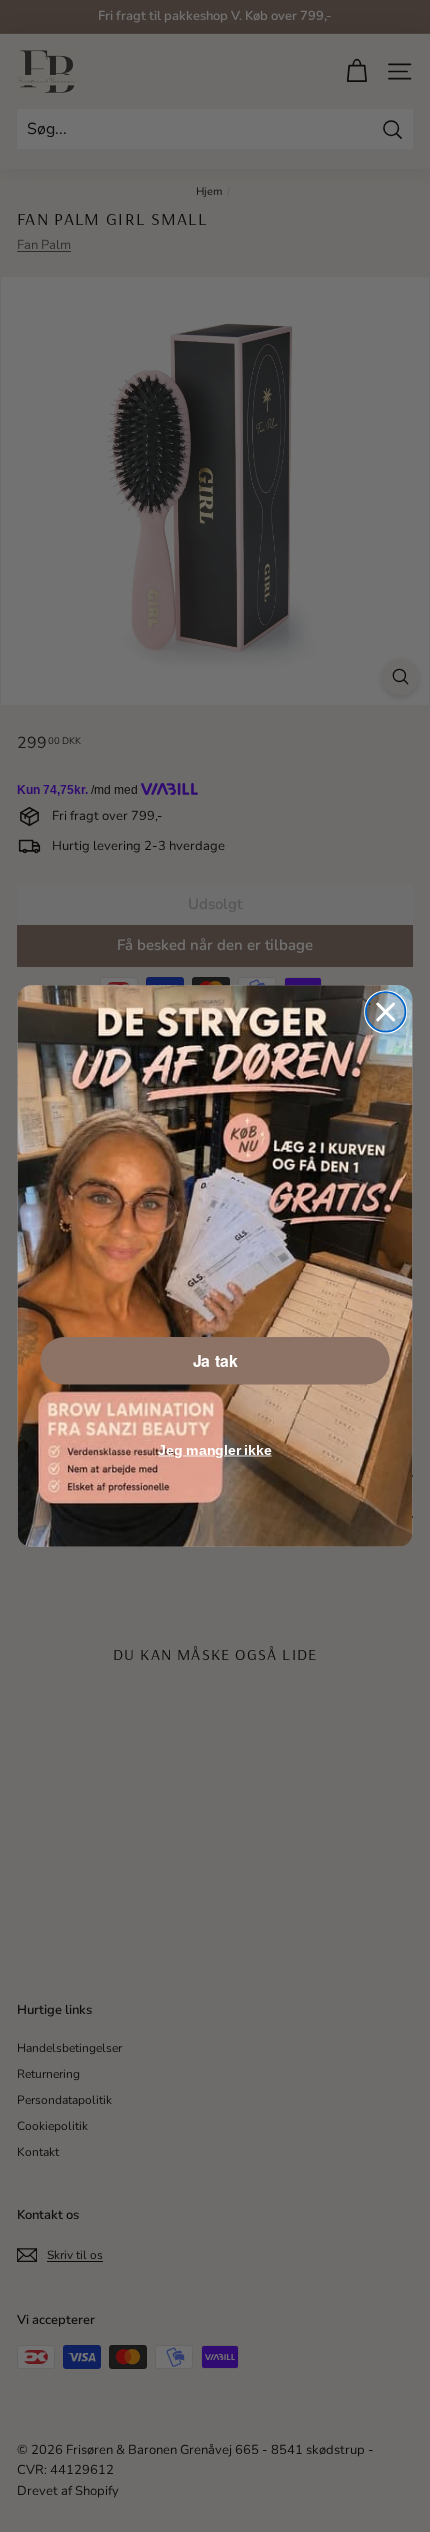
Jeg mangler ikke (214, 1449)
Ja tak (215, 1360)
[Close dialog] (385, 1011)
